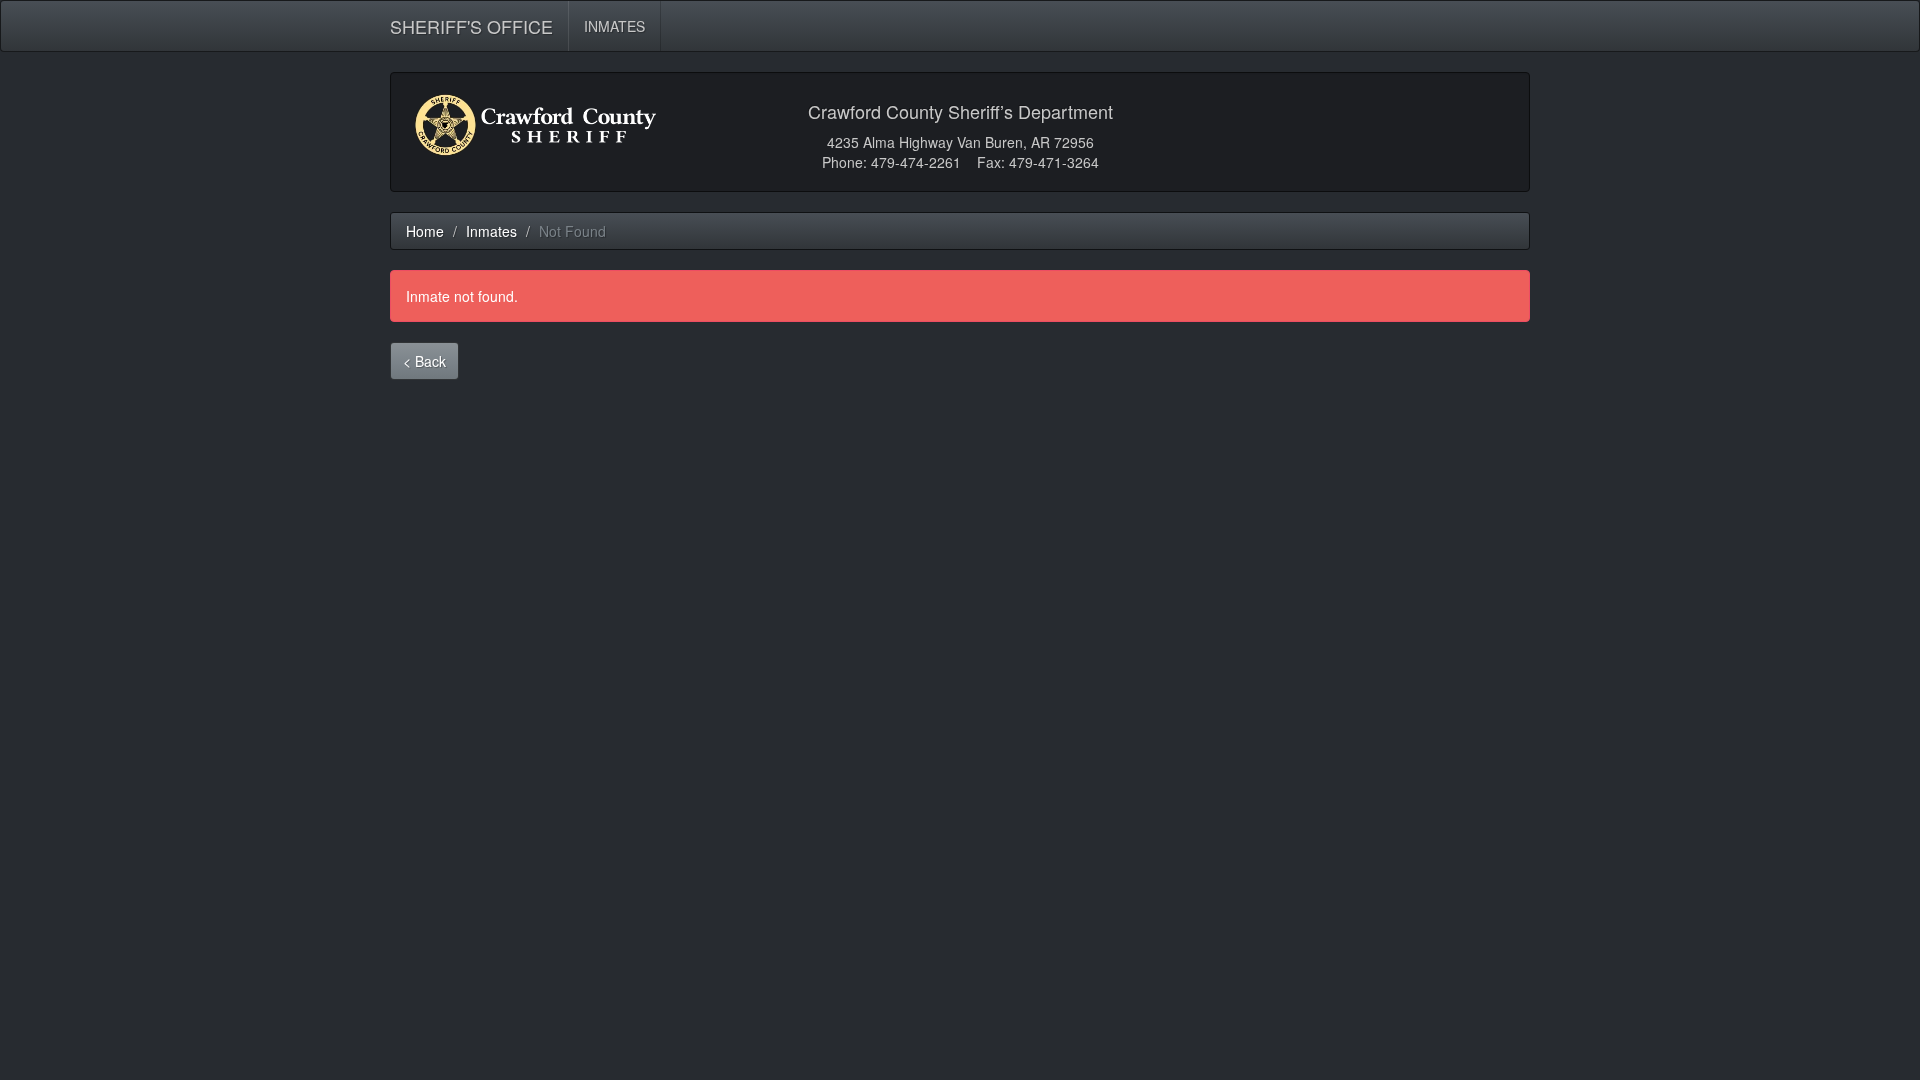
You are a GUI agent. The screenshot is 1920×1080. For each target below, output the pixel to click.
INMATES (614, 26)
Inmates (491, 231)
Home (425, 231)
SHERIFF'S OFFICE (471, 22)
